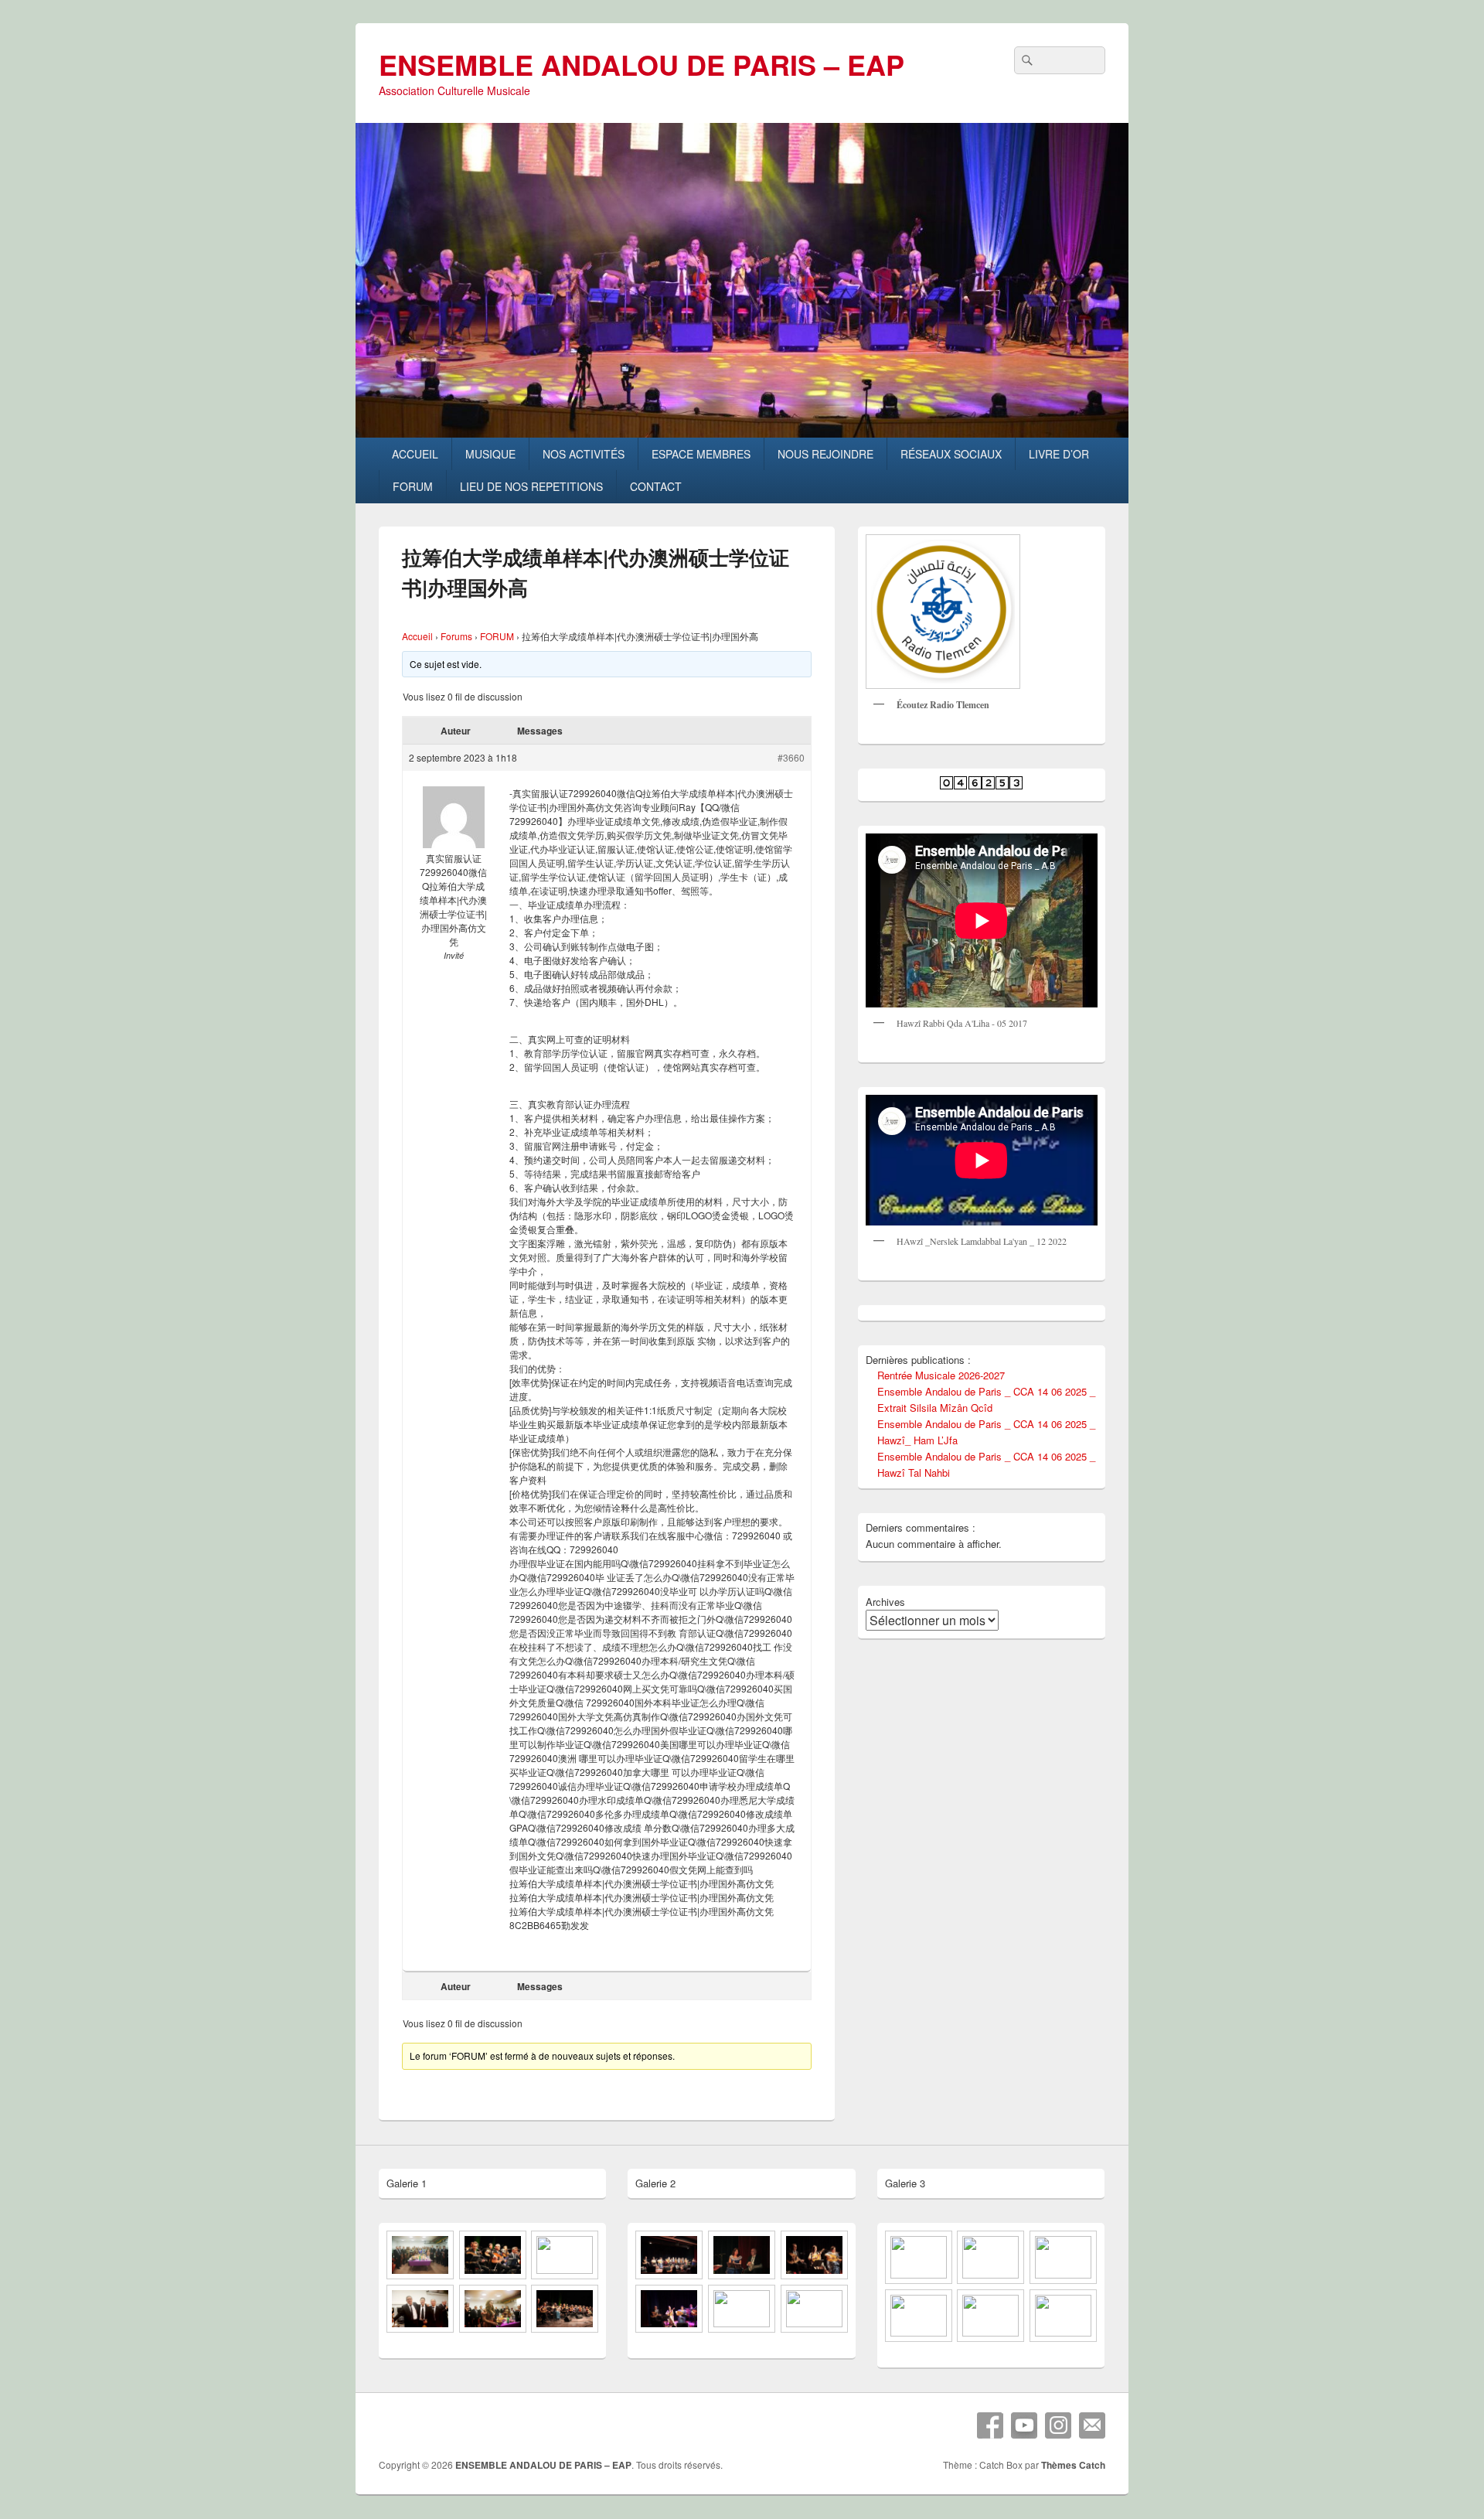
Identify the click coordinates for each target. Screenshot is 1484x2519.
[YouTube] (1024, 2425)
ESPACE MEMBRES (701, 454)
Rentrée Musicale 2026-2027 (941, 1375)
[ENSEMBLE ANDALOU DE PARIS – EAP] (742, 433)
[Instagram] (1058, 2425)
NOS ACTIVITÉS (584, 454)
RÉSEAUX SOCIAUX (951, 454)
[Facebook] (990, 2425)
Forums (456, 636)
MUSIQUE (490, 454)
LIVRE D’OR (1059, 454)
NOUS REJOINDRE (825, 454)
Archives (885, 1602)
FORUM (413, 486)
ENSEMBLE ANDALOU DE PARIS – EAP (642, 64)
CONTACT (656, 486)
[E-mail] (1092, 2425)
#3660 (791, 757)
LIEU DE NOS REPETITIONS (531, 486)
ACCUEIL (415, 454)
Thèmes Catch (1073, 2465)
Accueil (417, 636)
